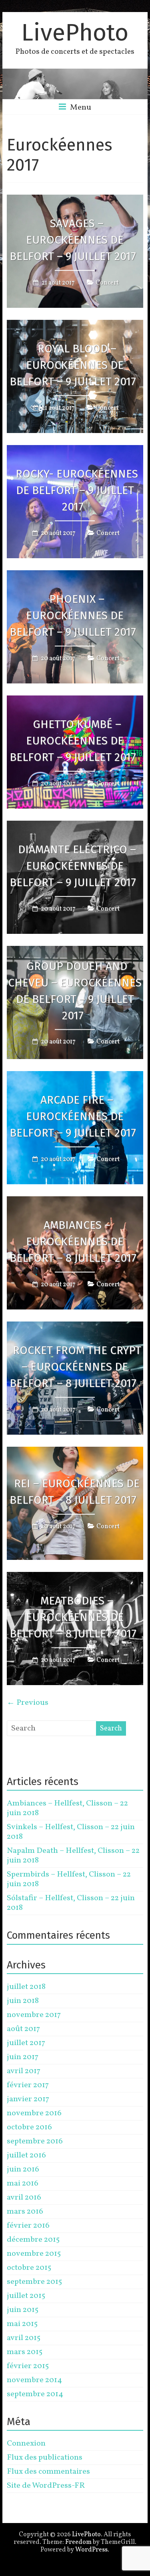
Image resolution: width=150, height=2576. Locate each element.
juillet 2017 (26, 2043)
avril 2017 (24, 2071)
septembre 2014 (35, 2394)
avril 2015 (24, 2338)
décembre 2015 (33, 2240)
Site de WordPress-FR (46, 2486)
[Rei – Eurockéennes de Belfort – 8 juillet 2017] (75, 1452)
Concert (107, 283)
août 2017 (23, 2029)
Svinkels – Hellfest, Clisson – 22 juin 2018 (71, 1832)
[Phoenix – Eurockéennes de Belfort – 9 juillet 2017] (75, 576)
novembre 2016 (34, 2113)
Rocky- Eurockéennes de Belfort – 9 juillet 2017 (77, 490)
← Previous (28, 1703)
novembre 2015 (34, 2254)
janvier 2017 (28, 2099)
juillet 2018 (26, 1987)
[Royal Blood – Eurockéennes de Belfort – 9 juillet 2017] (75, 325)
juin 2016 (23, 2169)
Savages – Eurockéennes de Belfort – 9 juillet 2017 (73, 240)
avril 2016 (24, 2198)
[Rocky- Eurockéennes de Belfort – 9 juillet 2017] (75, 451)
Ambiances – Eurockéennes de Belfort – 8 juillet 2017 (73, 1241)
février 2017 (28, 2085)
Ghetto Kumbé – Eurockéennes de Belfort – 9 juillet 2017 (73, 741)
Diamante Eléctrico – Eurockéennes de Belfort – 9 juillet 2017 (73, 866)
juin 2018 (23, 2001)
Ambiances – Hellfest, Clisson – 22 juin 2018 (67, 1808)
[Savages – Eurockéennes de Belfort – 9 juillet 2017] (75, 200)
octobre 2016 (29, 2127)
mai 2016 (23, 2184)
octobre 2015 (29, 2268)
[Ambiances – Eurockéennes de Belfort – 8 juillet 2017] (75, 1202)
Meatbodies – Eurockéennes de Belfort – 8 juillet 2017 (73, 1617)
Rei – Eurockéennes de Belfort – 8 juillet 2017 (75, 1492)
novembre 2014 (34, 2380)
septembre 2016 (35, 2141)
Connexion (26, 2444)
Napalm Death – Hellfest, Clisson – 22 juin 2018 (73, 1856)
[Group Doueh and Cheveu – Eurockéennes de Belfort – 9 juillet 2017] (75, 952)
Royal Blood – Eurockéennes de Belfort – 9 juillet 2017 (73, 365)
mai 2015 (22, 2324)
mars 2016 (25, 2212)
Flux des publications (45, 2458)
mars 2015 (25, 2352)
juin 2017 (23, 2057)
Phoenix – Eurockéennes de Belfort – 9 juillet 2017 (73, 615)
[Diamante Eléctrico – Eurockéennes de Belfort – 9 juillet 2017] (75, 826)
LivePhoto (75, 33)
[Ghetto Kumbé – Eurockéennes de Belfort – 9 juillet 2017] (75, 701)
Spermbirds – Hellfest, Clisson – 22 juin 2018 (69, 1879)
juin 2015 (23, 2310)
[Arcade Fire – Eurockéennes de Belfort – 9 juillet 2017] (75, 1077)
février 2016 (28, 2226)
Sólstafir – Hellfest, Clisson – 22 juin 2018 (71, 1903)
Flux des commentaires (48, 2472)
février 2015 (28, 2366)
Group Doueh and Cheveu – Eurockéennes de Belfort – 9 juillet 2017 (75, 991)
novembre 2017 (34, 2015)
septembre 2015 (34, 2282)
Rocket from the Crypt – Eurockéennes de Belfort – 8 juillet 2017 (75, 1367)
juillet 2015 (26, 2296)
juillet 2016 (26, 2155)
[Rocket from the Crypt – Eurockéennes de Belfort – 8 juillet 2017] (75, 1327)
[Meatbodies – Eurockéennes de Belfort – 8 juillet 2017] (75, 1578)
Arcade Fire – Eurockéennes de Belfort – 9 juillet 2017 (73, 1116)
